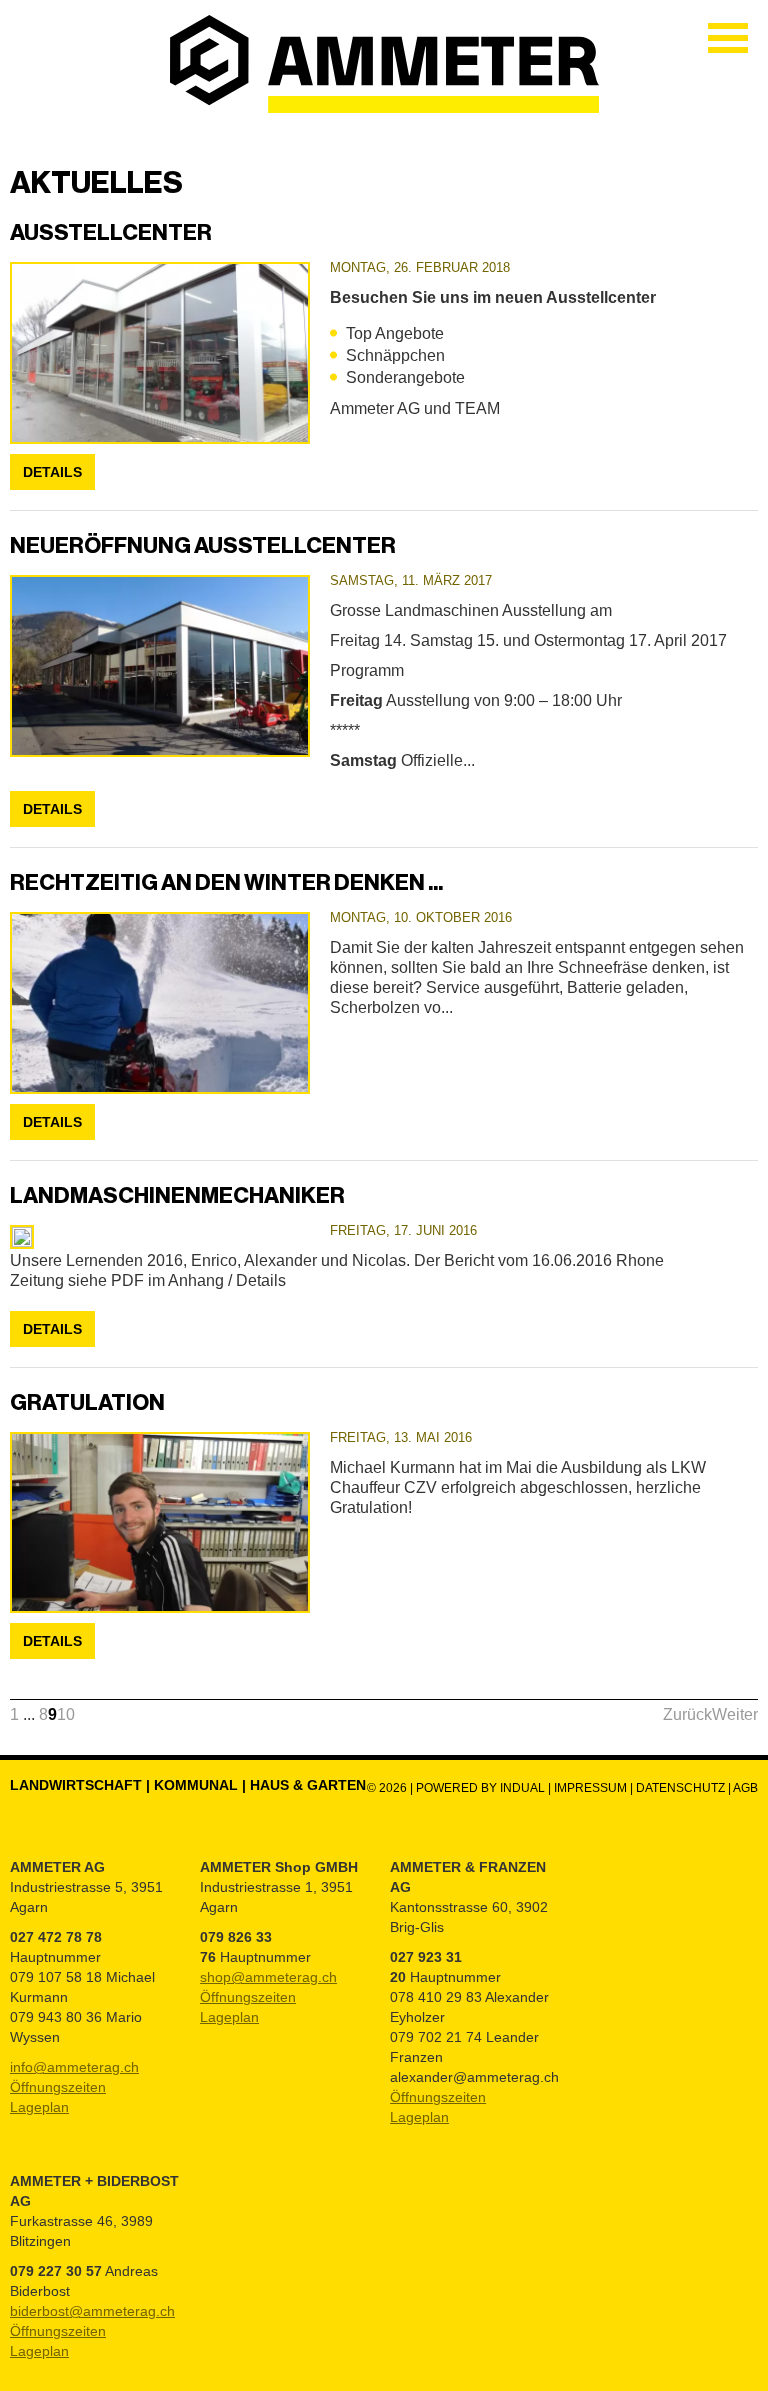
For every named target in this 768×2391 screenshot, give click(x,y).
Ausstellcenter (111, 232)
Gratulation (87, 1402)
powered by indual (480, 1788)
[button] (14, 1714)
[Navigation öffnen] (728, 38)
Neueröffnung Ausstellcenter (203, 545)
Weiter (735, 1714)
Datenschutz (682, 1788)
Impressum (590, 1788)
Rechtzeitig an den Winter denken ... (226, 882)
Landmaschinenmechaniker (177, 1195)
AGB (745, 1788)
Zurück (687, 1714)
